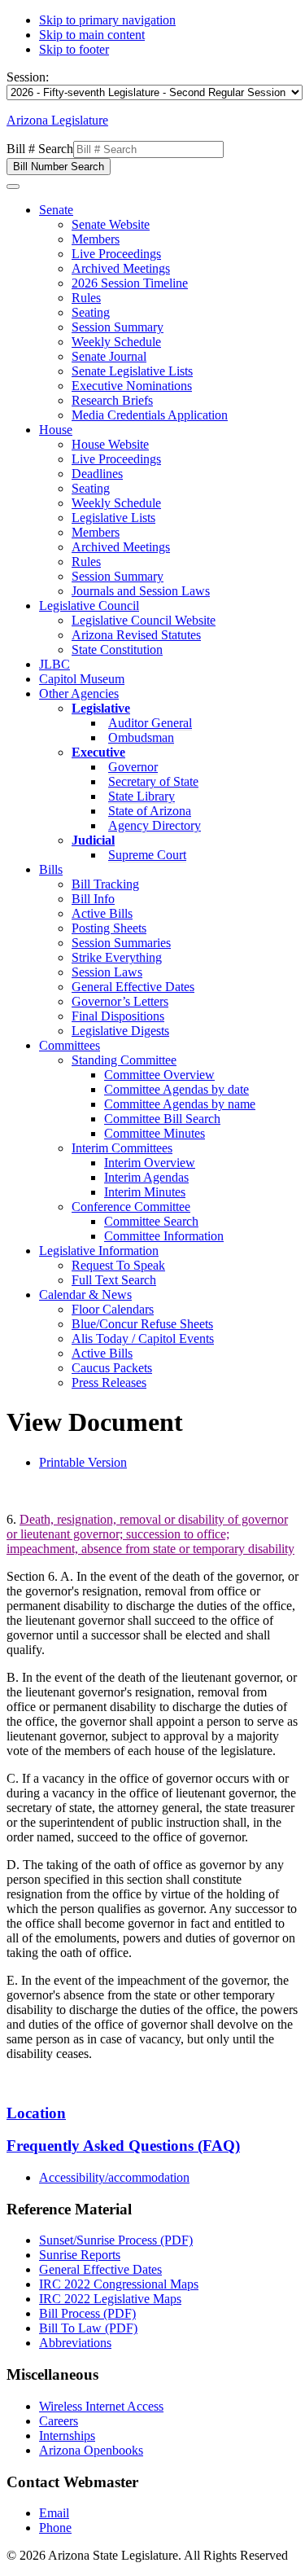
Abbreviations (75, 2343)
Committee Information (164, 1236)
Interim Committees (122, 1148)
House (56, 430)
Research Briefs (112, 400)
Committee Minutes (155, 1133)
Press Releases (109, 1382)
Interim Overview (150, 1163)
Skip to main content (92, 35)
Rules (86, 298)
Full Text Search (114, 1280)
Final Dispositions (118, 1016)
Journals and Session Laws (141, 591)
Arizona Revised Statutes (136, 635)
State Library (142, 796)
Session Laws (107, 972)
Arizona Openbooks (91, 2450)
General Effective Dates (133, 987)
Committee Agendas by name (180, 1104)
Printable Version (83, 1462)
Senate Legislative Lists (132, 371)
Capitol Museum (82, 679)
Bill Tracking (105, 884)
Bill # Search (40, 149)
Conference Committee (131, 1207)
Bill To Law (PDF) (88, 2328)
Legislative (101, 708)
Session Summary (118, 327)
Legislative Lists (113, 518)
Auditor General (150, 723)
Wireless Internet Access (101, 2406)
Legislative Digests (120, 1031)
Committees (70, 1045)
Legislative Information (99, 1251)
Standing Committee (124, 1060)
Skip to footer (74, 49)
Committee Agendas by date (176, 1089)
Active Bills (102, 913)
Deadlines (97, 474)
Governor (133, 767)
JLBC (54, 664)
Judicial (93, 840)
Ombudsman (141, 737)
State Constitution (117, 649)
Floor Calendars (113, 1309)
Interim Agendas (146, 1177)
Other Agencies (79, 693)
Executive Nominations (132, 386)
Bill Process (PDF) (87, 2313)
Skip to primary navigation (107, 20)
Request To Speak (118, 1265)
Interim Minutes (145, 1192)
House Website (110, 444)
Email (54, 2513)
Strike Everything (117, 957)
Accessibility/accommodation (114, 2177)
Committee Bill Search (162, 1119)
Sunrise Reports (80, 2255)
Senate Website (111, 224)
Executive (98, 752)
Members (96, 239)
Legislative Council (89, 606)
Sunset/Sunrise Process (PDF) (116, 2240)
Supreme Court (147, 855)
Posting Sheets (109, 928)
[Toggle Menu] (13, 187)
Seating (91, 312)
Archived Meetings (121, 268)
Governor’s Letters (120, 1001)
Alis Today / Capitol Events (143, 1338)
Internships (67, 2436)
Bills (51, 869)
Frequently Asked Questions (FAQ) (123, 2146)
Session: (28, 77)
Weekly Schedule (116, 342)
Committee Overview (159, 1075)
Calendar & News (85, 1295)
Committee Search (151, 1221)
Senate (56, 210)
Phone (55, 2528)
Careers (59, 2421)
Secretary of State (153, 781)
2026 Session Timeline (130, 283)
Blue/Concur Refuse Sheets (142, 1324)
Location (36, 2113)
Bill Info (93, 899)
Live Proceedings (116, 254)
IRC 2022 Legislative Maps (110, 2299)
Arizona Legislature (57, 120)
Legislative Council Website (144, 620)
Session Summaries (121, 943)
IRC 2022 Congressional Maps (119, 2284)
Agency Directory (155, 825)
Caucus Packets (112, 1368)
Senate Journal (109, 356)
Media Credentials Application (150, 415)
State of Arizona (150, 811)
